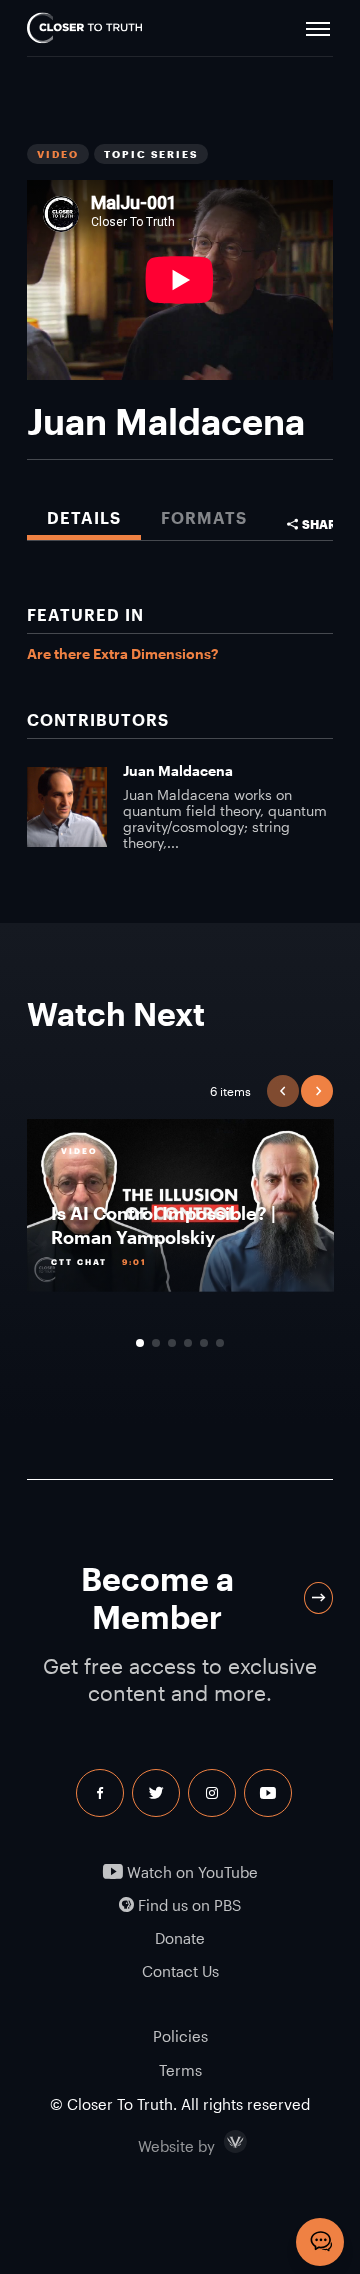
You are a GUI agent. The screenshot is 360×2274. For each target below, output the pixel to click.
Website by (219, 2142)
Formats (204, 517)
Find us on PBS (187, 1905)
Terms (180, 2070)
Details (84, 517)
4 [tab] (188, 1343)
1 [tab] (140, 1343)
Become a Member (157, 1597)
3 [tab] (172, 1343)
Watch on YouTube (190, 1872)
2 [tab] (156, 1343)
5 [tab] (204, 1343)
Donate (180, 1938)
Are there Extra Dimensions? (122, 653)
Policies (180, 2036)
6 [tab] (220, 1343)
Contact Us (180, 1971)
